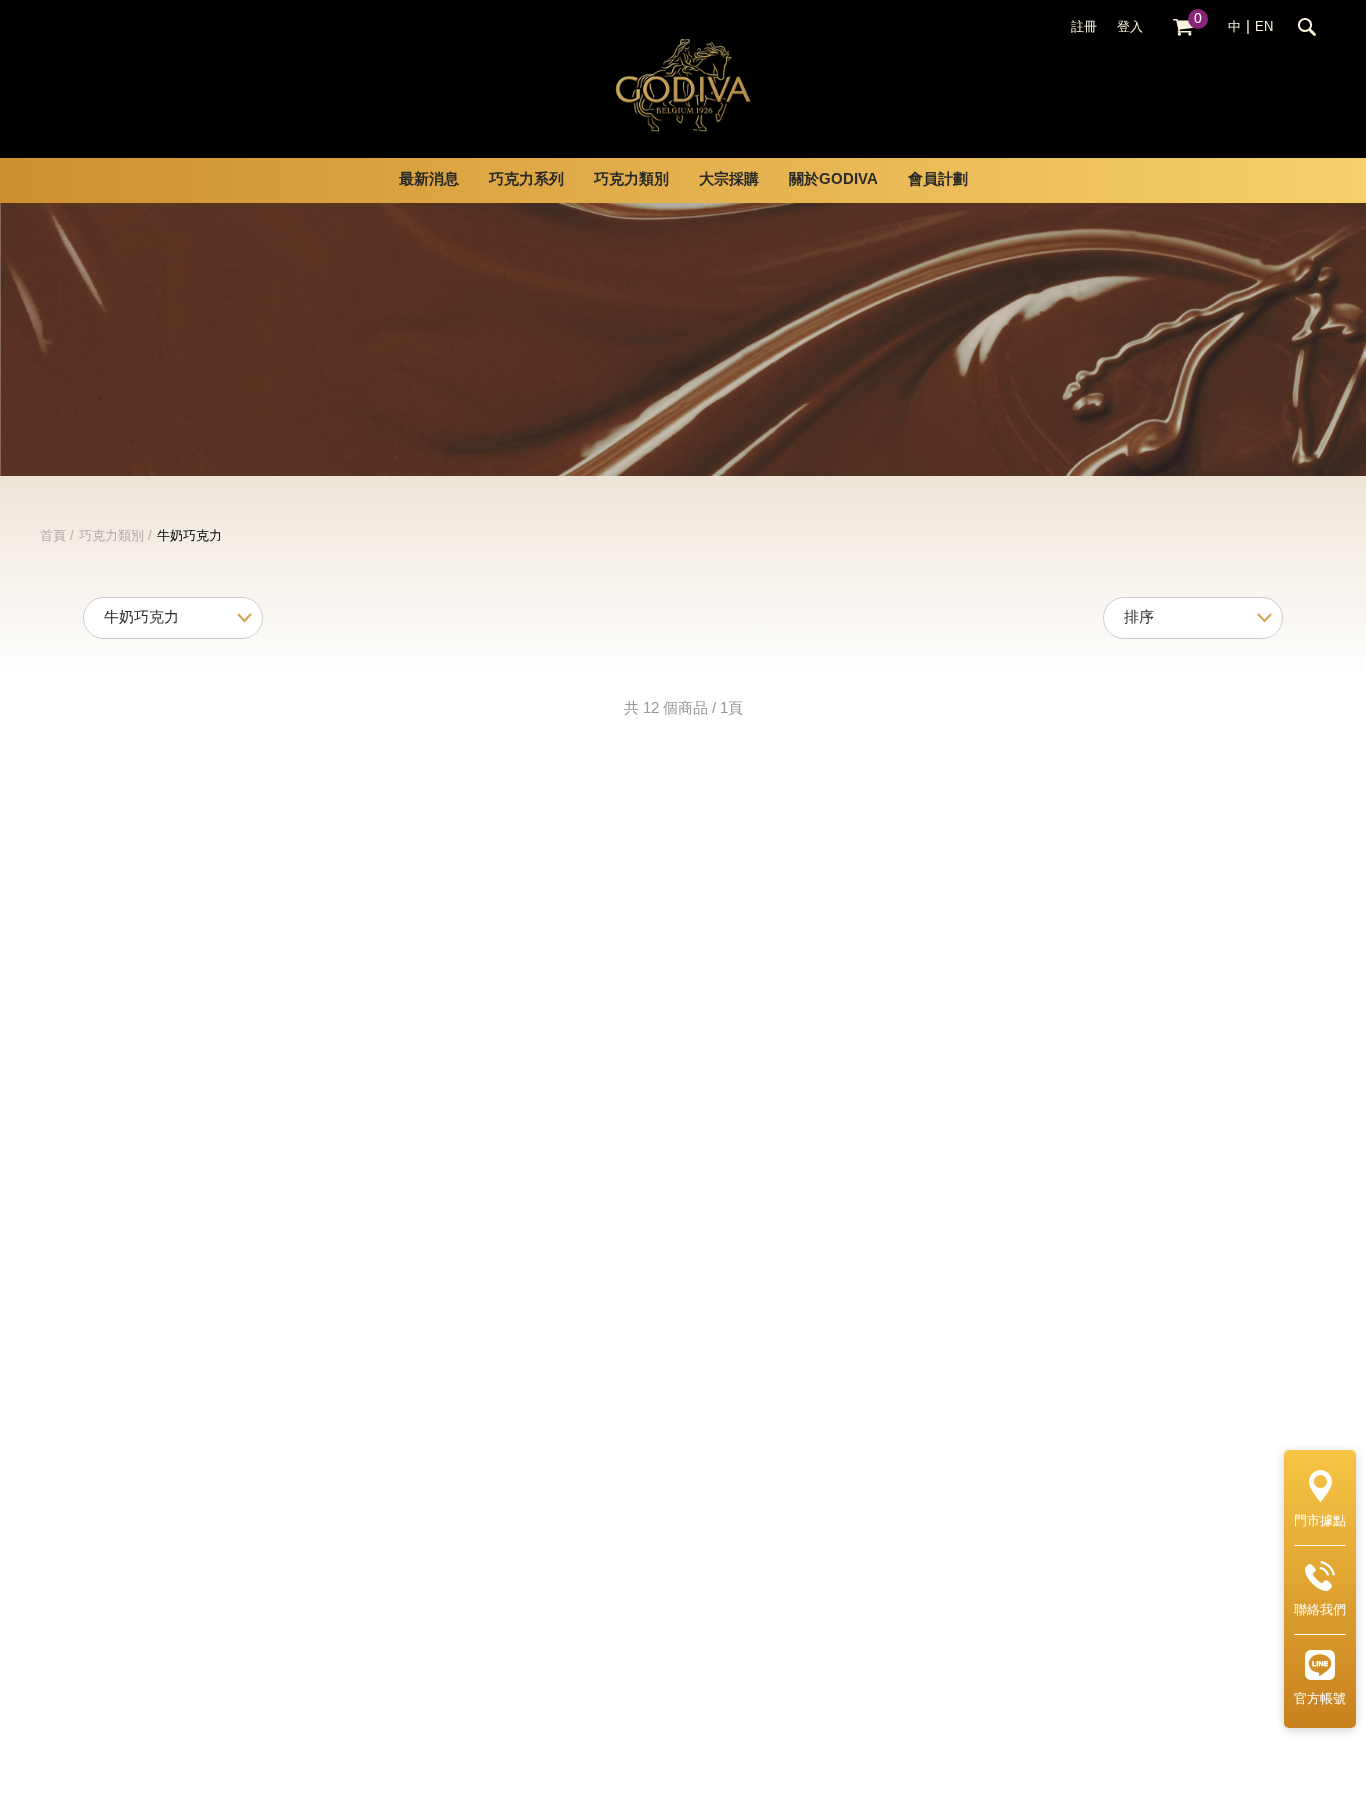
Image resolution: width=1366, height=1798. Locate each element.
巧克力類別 (111, 536)
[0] (1183, 27)
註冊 (1084, 27)
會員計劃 (938, 180)
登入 (1130, 27)
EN (1264, 27)
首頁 (53, 536)
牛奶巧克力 (189, 536)
